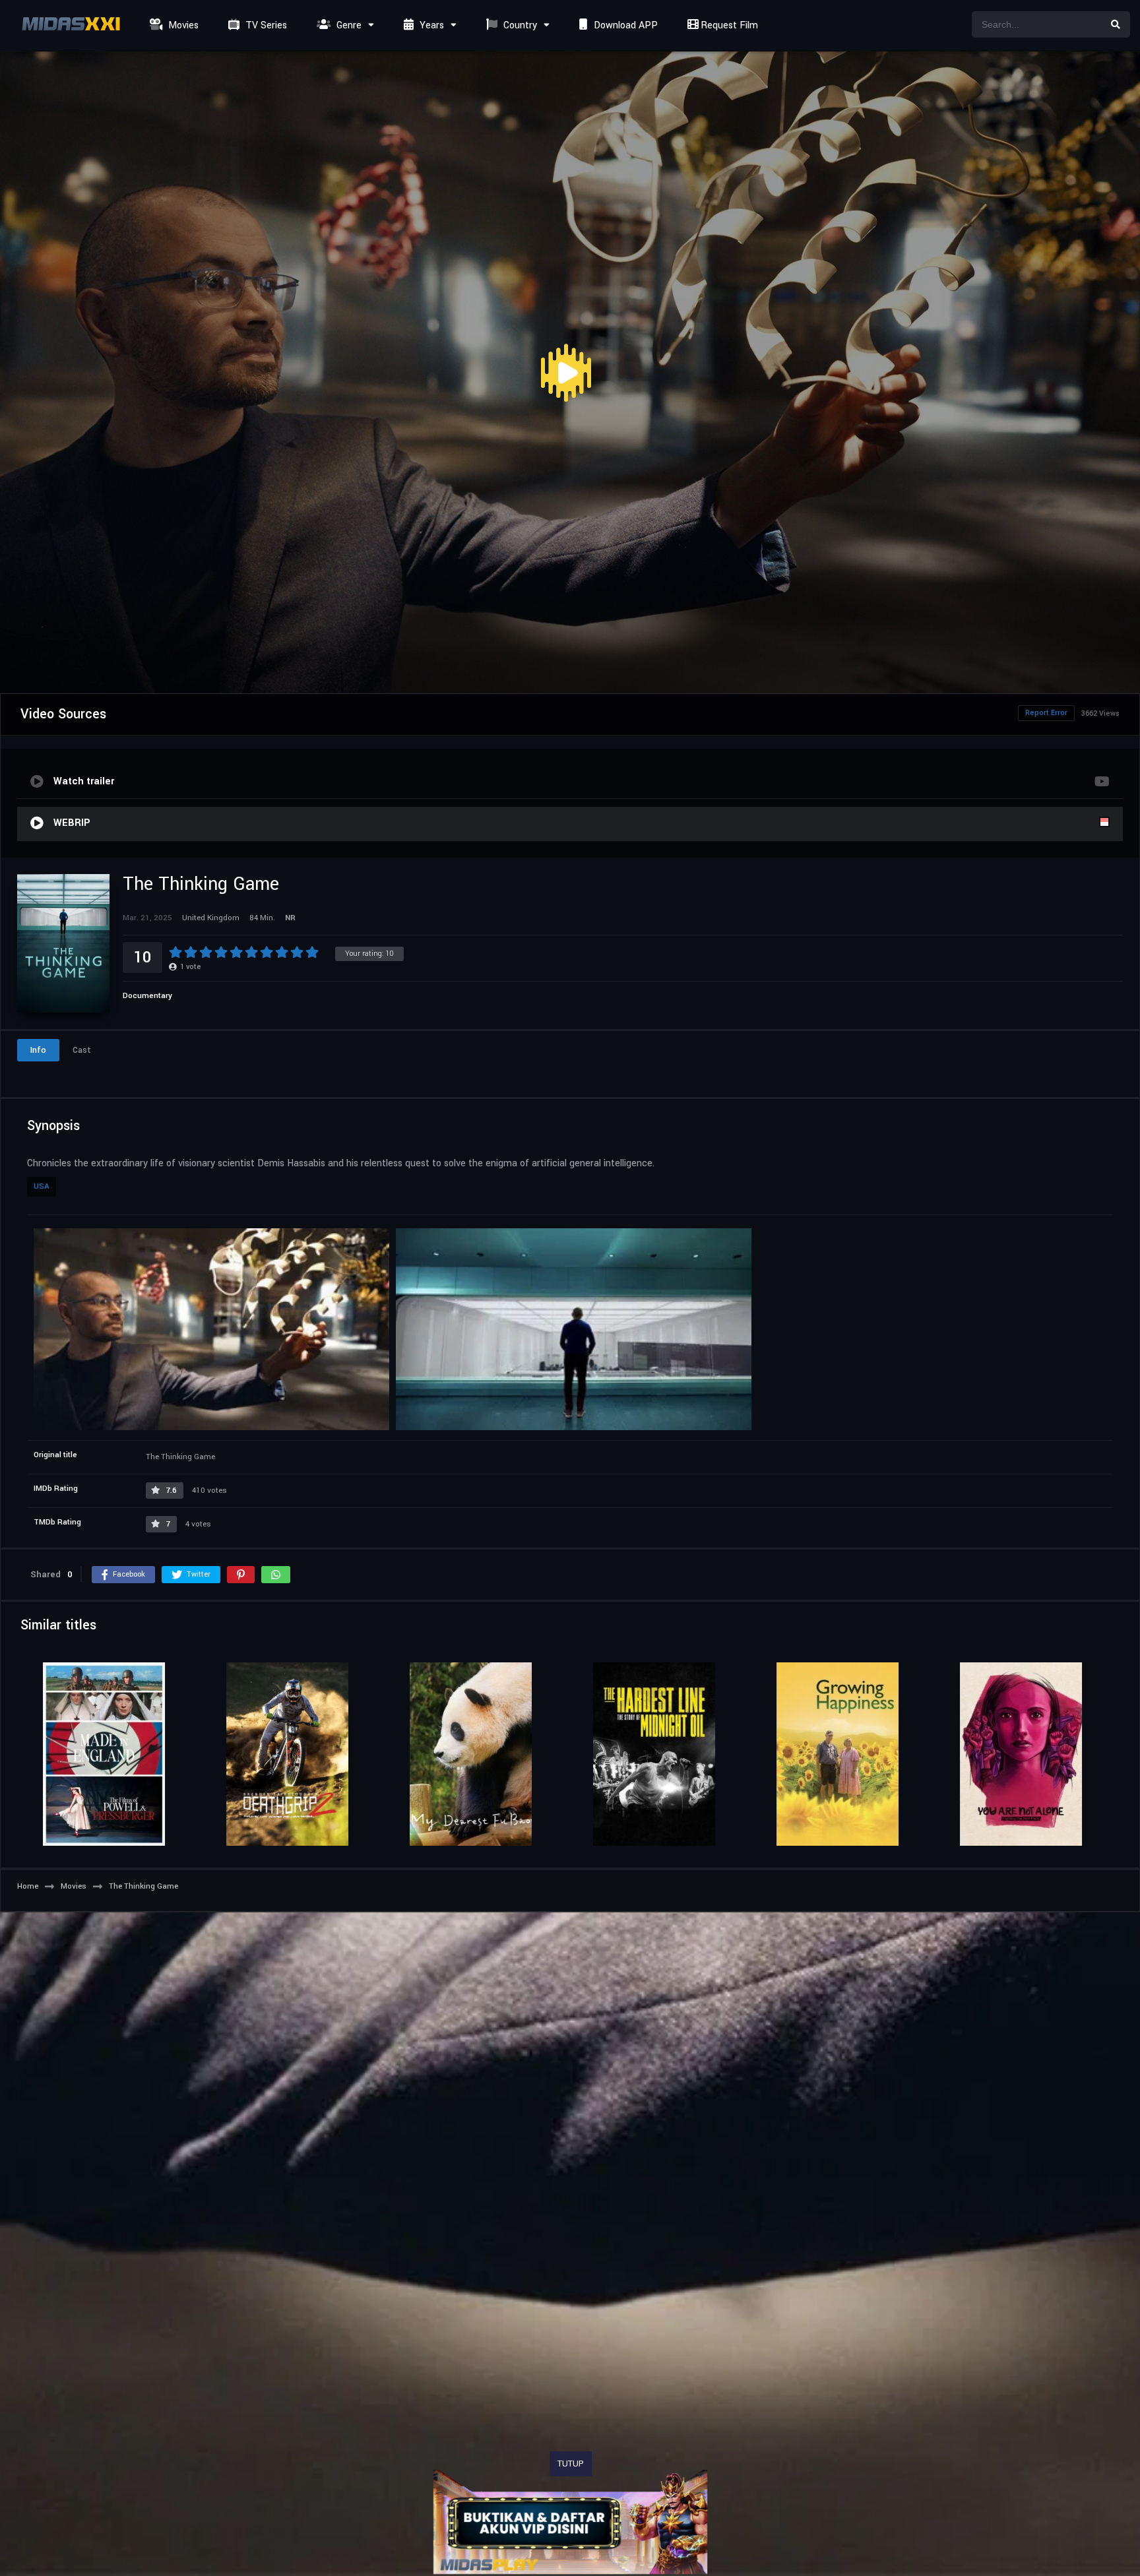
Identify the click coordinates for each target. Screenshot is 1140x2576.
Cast (82, 1050)
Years (430, 25)
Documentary (147, 996)
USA (42, 1186)
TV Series (265, 25)
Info (38, 1050)
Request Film (728, 25)
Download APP (624, 25)
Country (519, 25)
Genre (348, 25)
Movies (182, 25)
